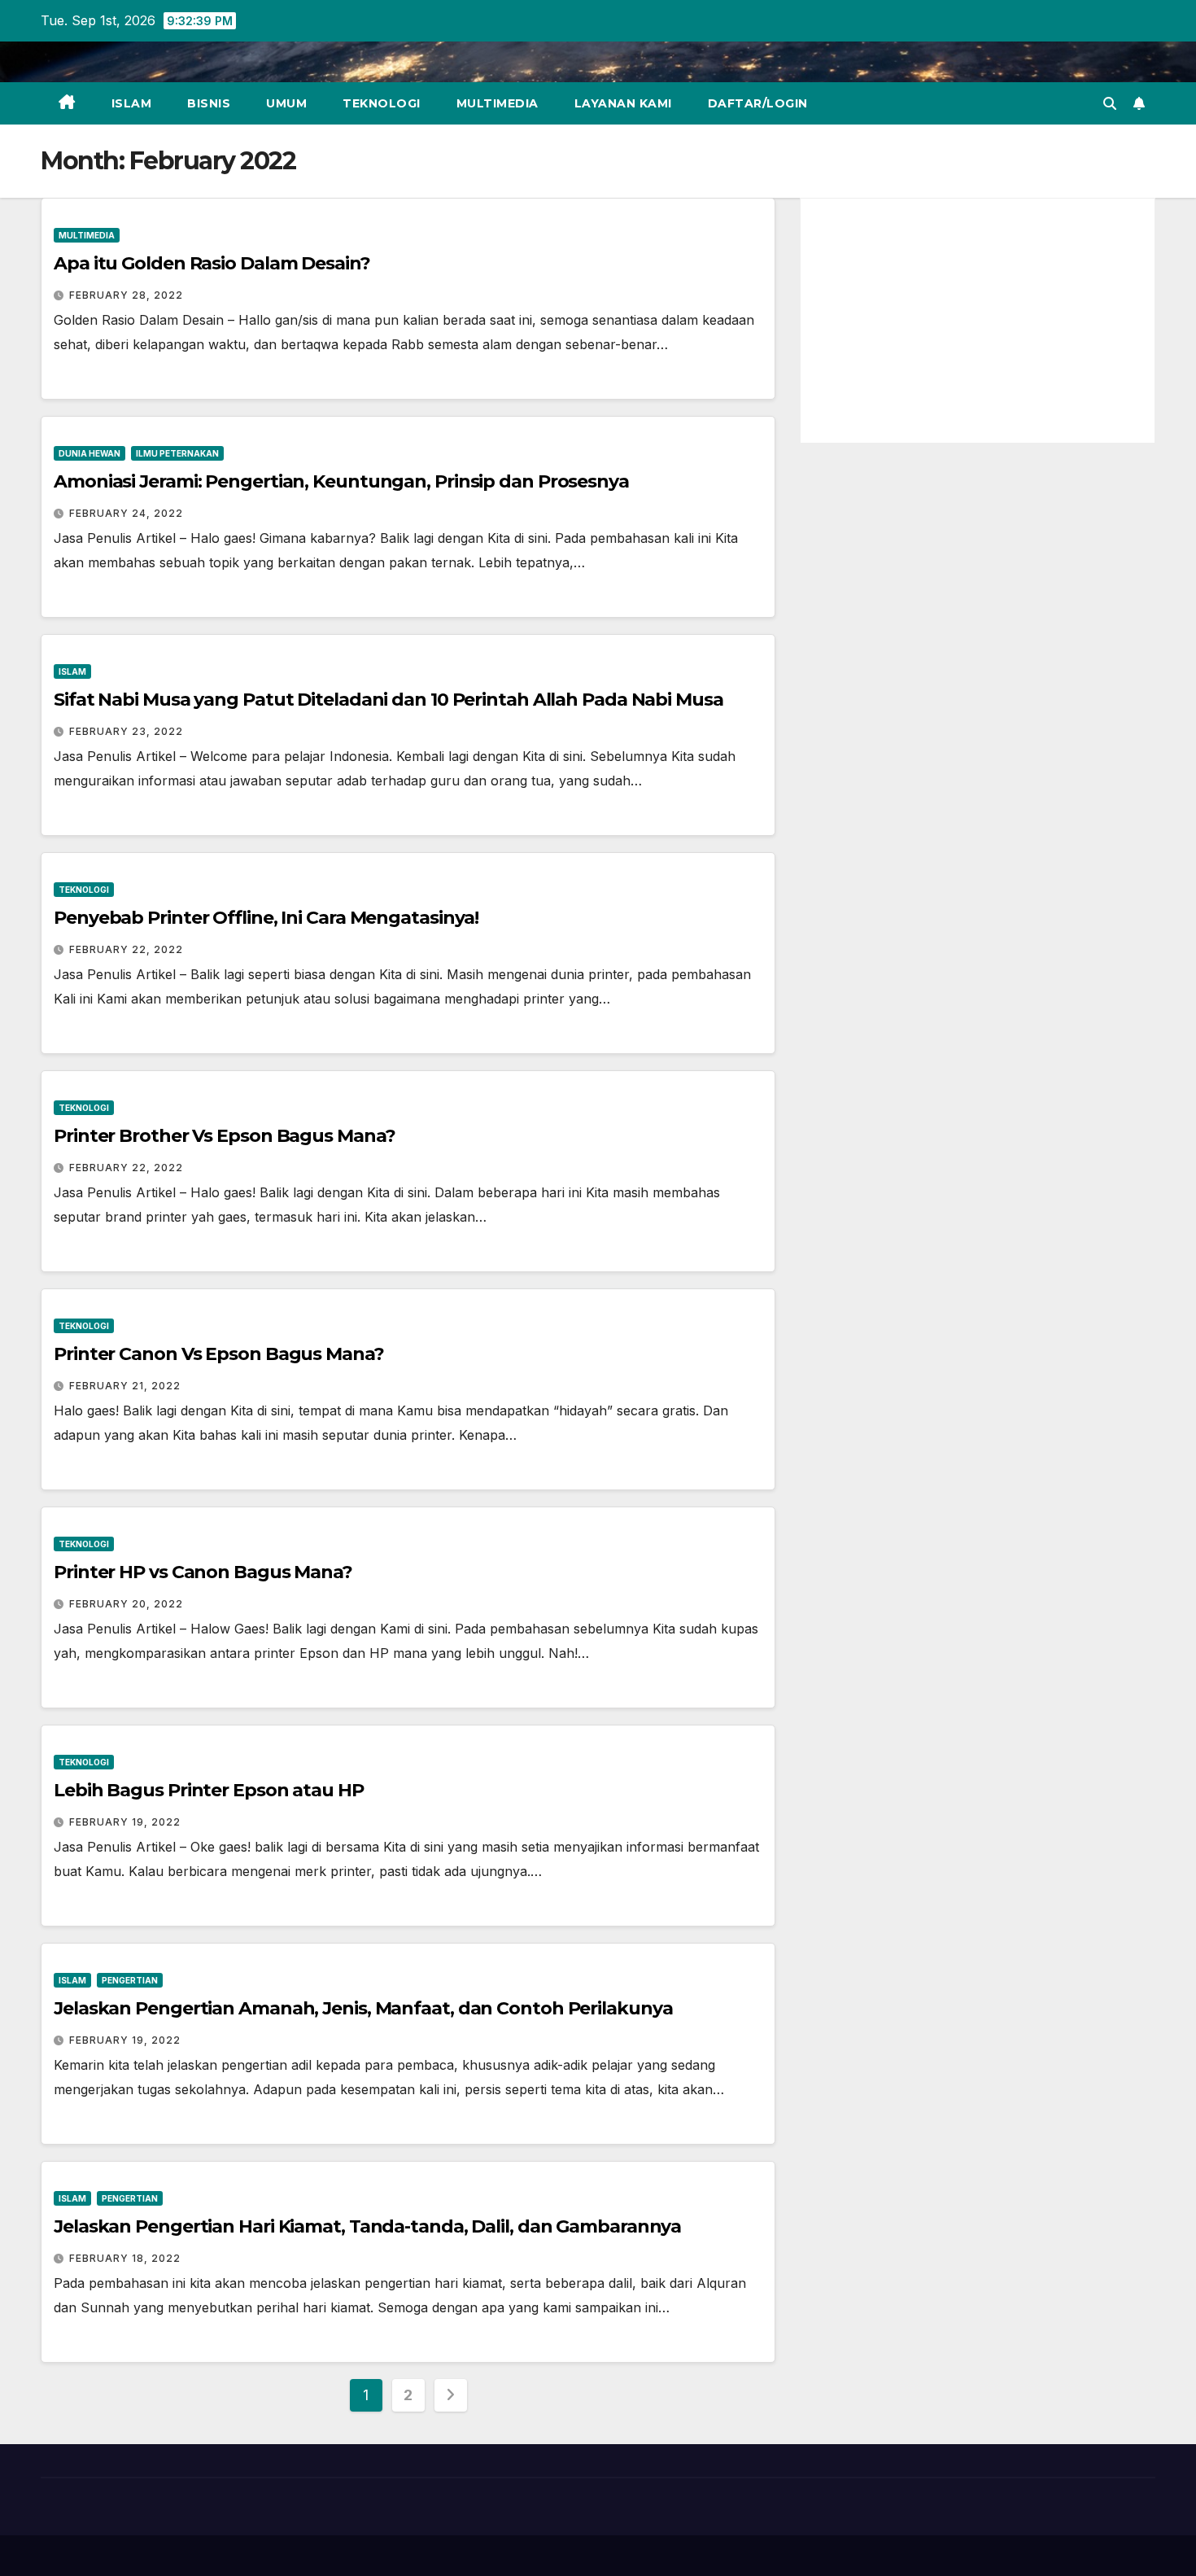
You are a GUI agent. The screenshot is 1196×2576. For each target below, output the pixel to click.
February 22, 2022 (126, 949)
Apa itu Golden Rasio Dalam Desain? (212, 263)
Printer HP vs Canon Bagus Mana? (203, 1572)
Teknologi (382, 103)
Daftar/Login (758, 103)
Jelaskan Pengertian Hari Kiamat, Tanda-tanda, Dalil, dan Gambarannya (367, 2226)
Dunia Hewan (89, 453)
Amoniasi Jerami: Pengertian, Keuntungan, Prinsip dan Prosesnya (341, 481)
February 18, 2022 (125, 2258)
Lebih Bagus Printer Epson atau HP (209, 1790)
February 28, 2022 (126, 295)
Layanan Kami (623, 103)
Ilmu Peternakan (177, 453)
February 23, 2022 (126, 731)
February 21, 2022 (125, 1386)
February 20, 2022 (126, 1604)
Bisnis (209, 103)
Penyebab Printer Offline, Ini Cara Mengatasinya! (266, 918)
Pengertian (130, 1980)
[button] (1110, 103)
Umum (286, 103)
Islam (132, 103)
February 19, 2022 (125, 1822)
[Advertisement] (978, 321)
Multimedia (498, 103)
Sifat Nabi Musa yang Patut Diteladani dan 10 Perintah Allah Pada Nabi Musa (388, 700)
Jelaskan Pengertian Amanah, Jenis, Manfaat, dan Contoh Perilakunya (363, 2008)
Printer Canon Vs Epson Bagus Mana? (219, 1354)
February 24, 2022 (126, 513)
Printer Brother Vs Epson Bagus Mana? (224, 1136)
